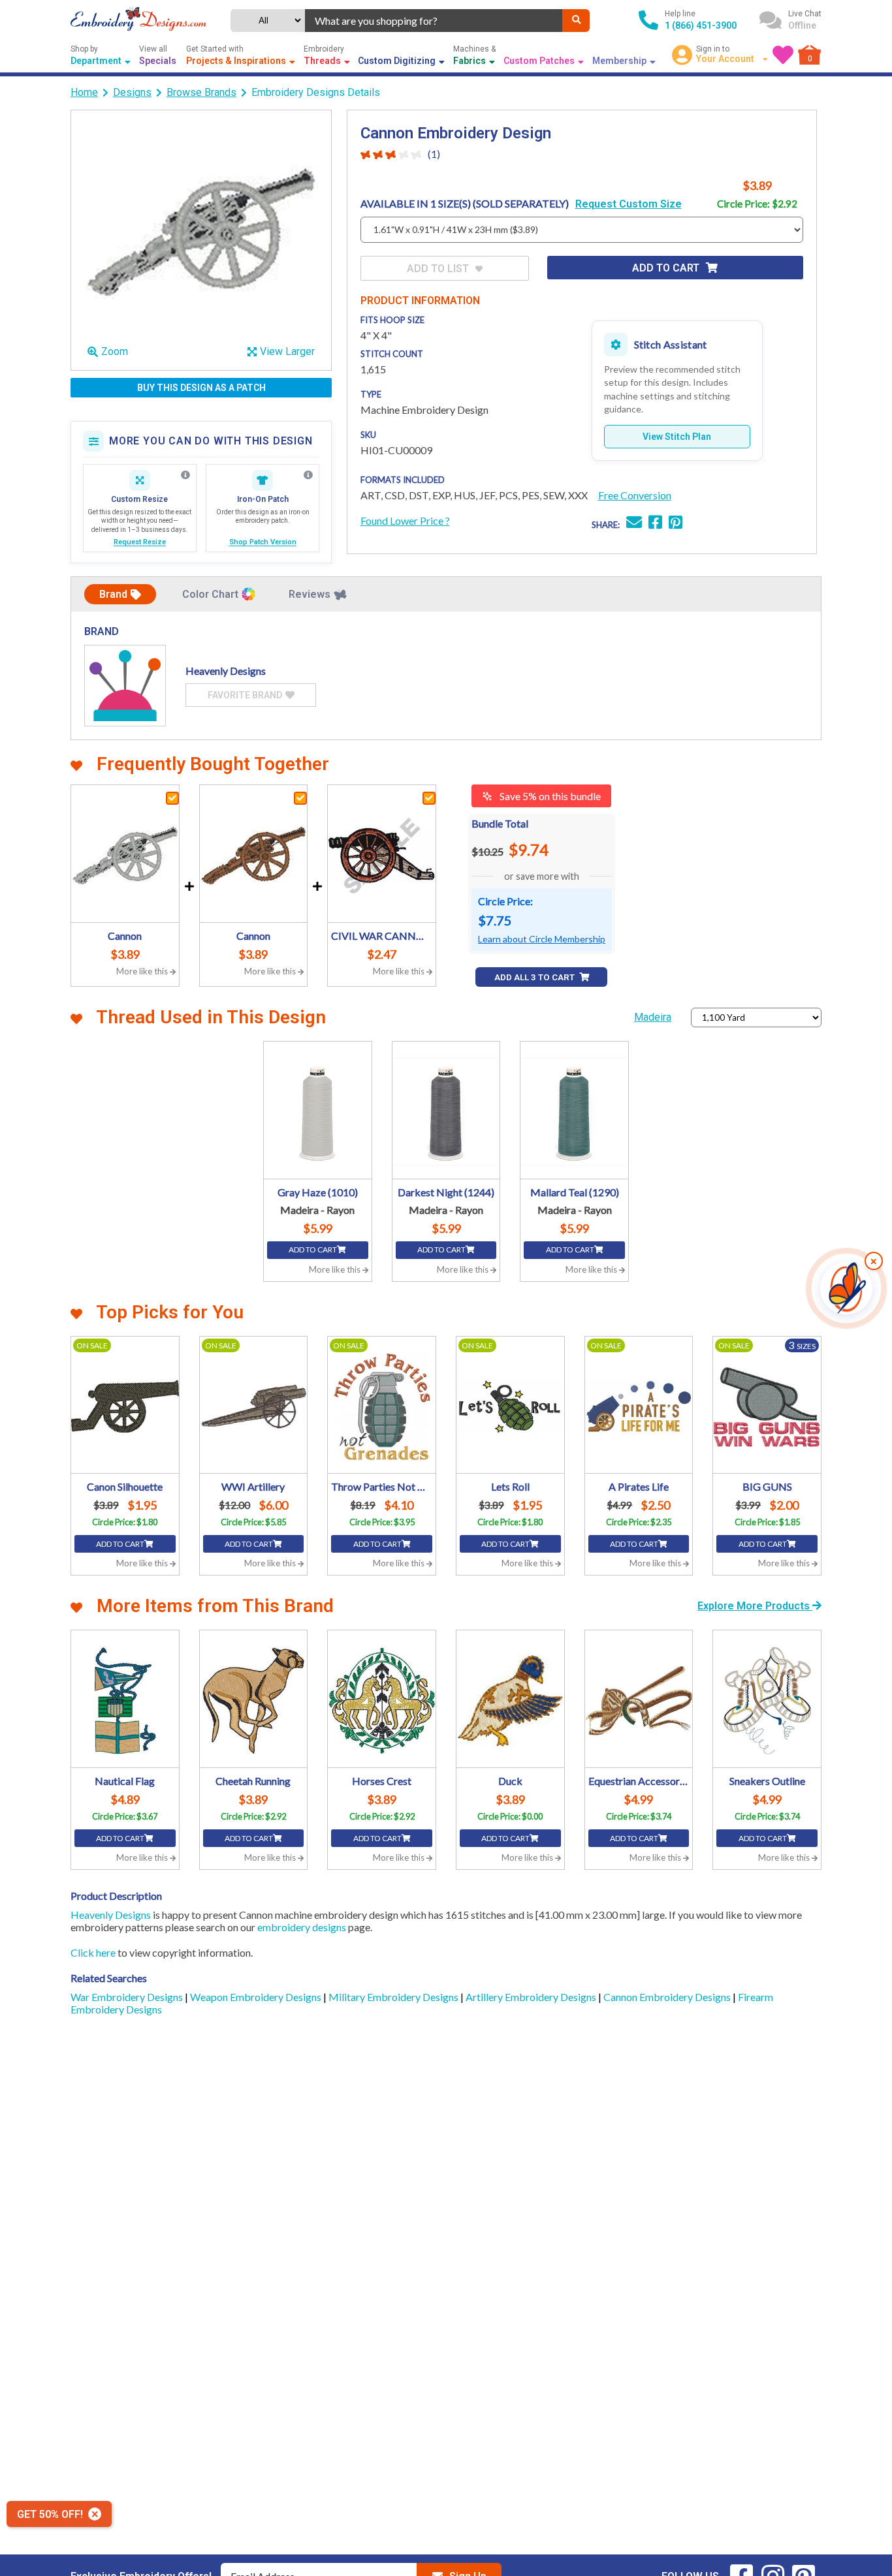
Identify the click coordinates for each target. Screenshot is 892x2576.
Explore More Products (755, 1606)
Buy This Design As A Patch (201, 388)
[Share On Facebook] (655, 524)
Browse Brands (201, 92)
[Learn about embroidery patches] (308, 475)
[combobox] (434, 21)
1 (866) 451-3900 (701, 25)
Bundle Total (500, 823)
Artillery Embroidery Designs (532, 1997)
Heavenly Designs (111, 1915)
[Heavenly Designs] (125, 686)
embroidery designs (302, 1927)
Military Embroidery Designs (394, 1997)
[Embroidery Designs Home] (138, 20)
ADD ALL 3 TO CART (535, 977)
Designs (132, 92)
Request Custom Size (629, 204)
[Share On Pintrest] (676, 524)
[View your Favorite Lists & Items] (783, 55)
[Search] (576, 21)
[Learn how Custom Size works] (185, 475)
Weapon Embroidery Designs (257, 1997)
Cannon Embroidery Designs (668, 1997)
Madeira (653, 1017)
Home (84, 92)
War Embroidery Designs (128, 1997)
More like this (143, 971)
